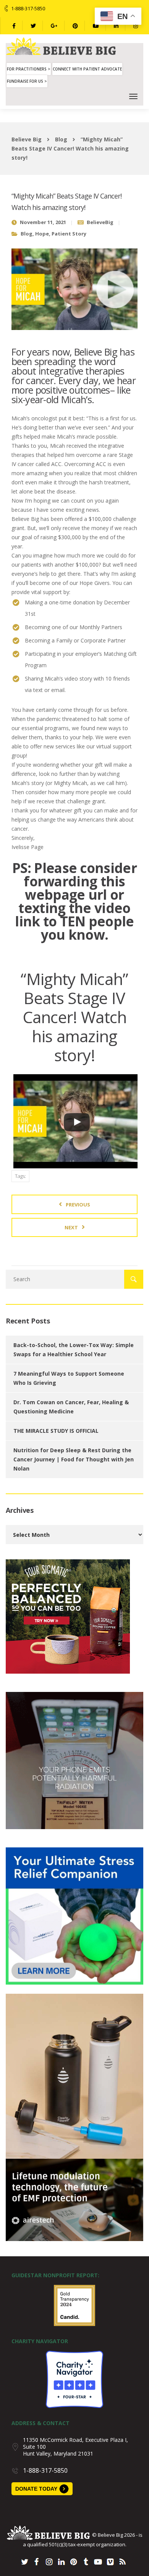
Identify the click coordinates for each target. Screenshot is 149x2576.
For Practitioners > (29, 69)
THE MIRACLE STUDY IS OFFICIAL (56, 1431)
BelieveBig (100, 222)
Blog (27, 234)
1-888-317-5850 (28, 8)
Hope (42, 234)
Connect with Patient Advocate (87, 69)
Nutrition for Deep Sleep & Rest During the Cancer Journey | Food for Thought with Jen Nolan (74, 1459)
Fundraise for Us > (27, 81)
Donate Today (36, 2489)
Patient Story (69, 234)
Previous (78, 1205)
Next (71, 1227)
